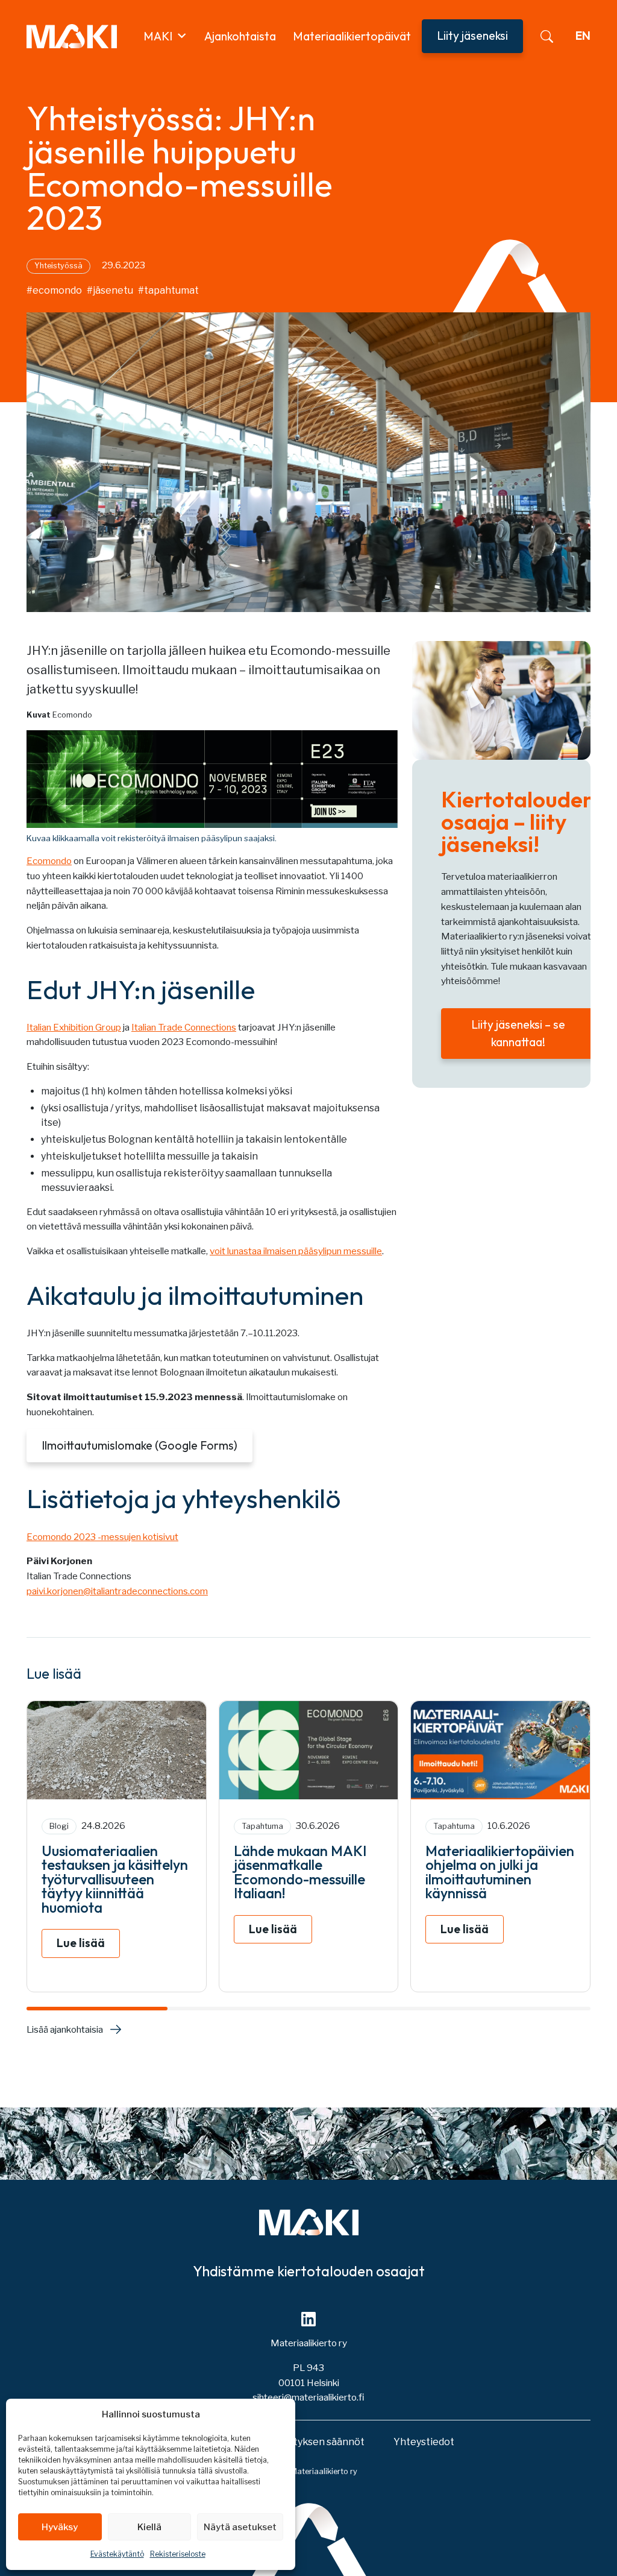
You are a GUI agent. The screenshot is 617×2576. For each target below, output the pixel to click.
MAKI (158, 36)
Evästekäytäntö (117, 2554)
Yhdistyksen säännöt (316, 2442)
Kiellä (149, 2527)
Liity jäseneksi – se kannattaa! (518, 1033)
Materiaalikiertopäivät (352, 36)
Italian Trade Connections (184, 1027)
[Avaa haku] (547, 36)
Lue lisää (81, 1943)
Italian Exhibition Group (74, 1027)
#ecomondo (54, 290)
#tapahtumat (168, 290)
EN (583, 36)
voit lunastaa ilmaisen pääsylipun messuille (296, 1251)
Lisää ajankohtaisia (65, 2029)
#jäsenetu (110, 290)
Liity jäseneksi (472, 36)
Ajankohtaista (240, 36)
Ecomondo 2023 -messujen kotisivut (102, 1537)
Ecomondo (49, 861)
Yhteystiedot (424, 2442)
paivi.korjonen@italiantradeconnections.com (117, 1591)
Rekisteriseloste (178, 2554)
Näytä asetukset (240, 2527)
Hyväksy (60, 2527)
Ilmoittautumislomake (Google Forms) (139, 1445)
